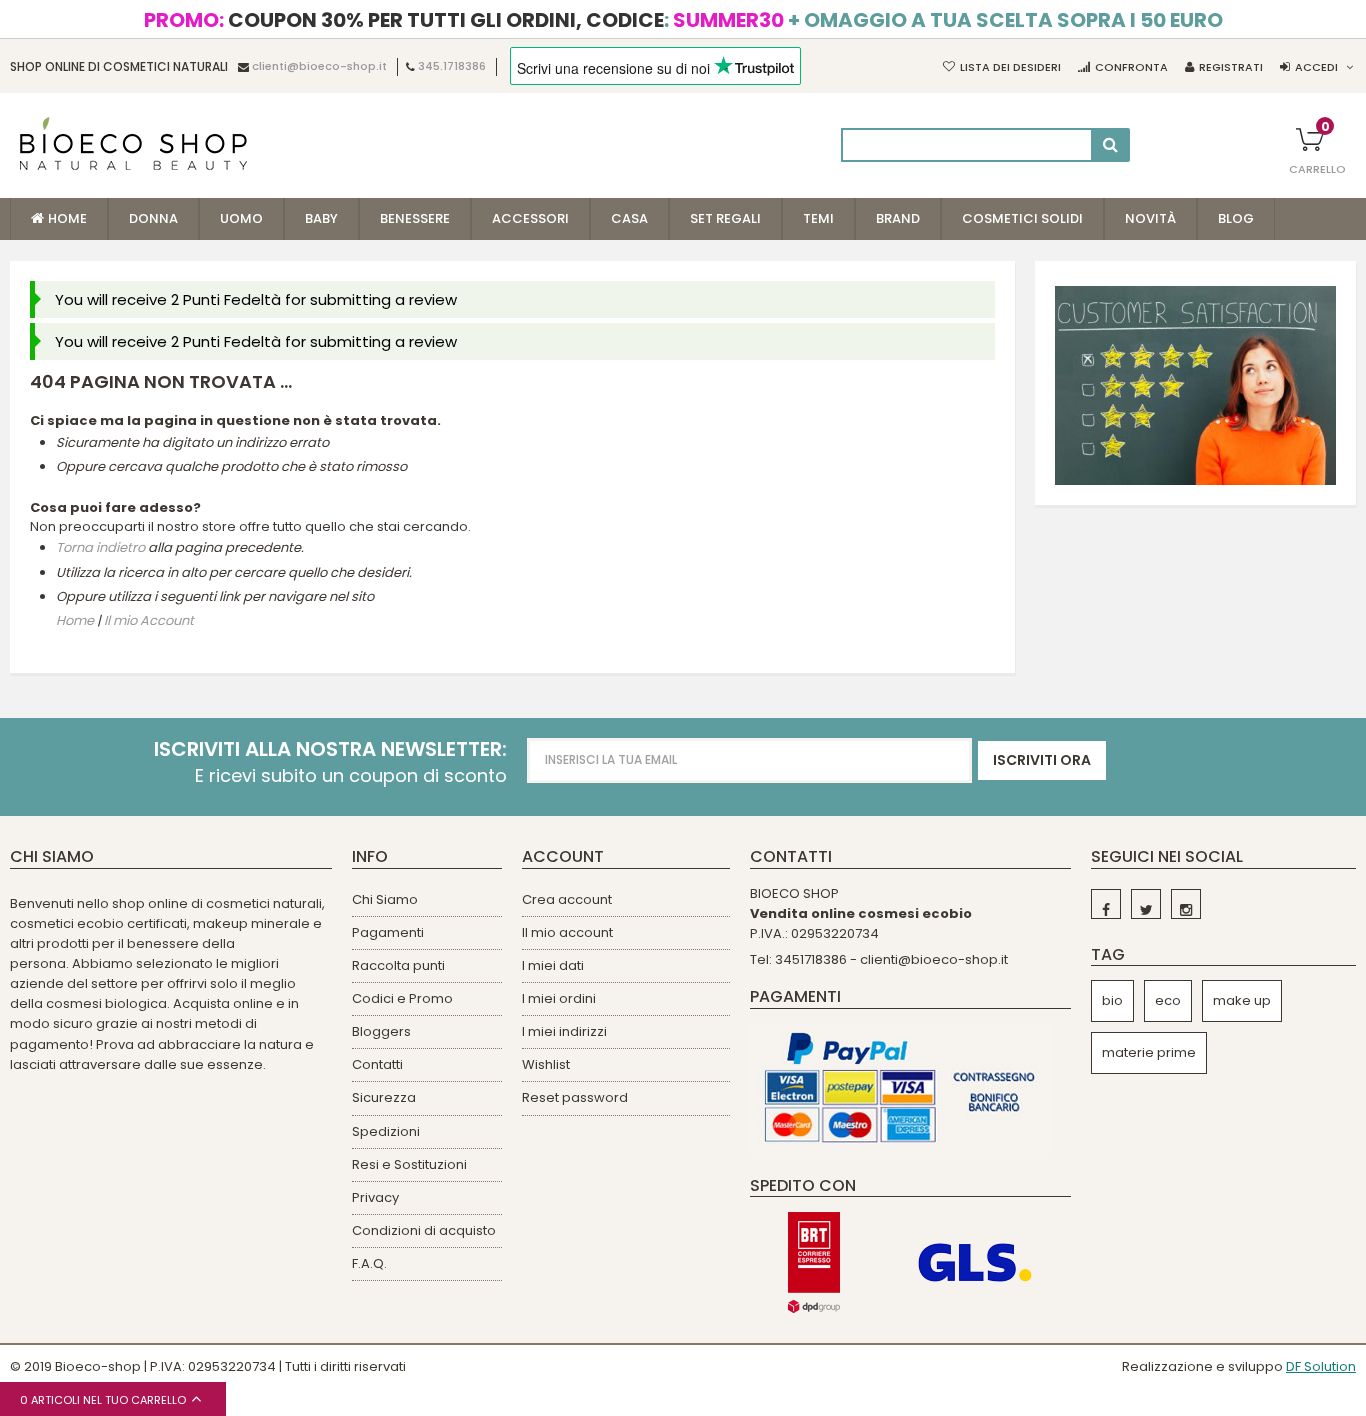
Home (75, 620)
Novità (1150, 218)
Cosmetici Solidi (1022, 218)
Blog (1236, 218)
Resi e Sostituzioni (409, 1164)
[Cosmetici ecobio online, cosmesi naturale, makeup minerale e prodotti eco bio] (133, 143)
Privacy (375, 1197)
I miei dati (553, 965)
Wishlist (546, 1064)
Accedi (1316, 67)
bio (1112, 1000)
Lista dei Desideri (1010, 67)
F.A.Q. (369, 1263)
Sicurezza (384, 1097)
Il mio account (567, 932)
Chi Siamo (385, 899)
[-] (1106, 904)
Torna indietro (100, 548)
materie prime (1149, 1052)
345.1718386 (452, 67)
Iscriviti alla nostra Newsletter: (330, 749)
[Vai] (1110, 145)
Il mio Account (149, 620)
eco (1168, 1000)
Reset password (575, 1097)
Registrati (1231, 67)
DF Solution (1321, 1366)
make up (1242, 1000)
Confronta (1131, 67)
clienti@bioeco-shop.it (319, 67)
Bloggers (381, 1031)
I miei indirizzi (564, 1031)
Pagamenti (388, 932)
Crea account (567, 899)
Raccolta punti (398, 965)
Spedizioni (386, 1131)
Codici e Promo (402, 998)
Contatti (377, 1064)
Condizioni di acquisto (424, 1230)
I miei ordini (559, 998)
